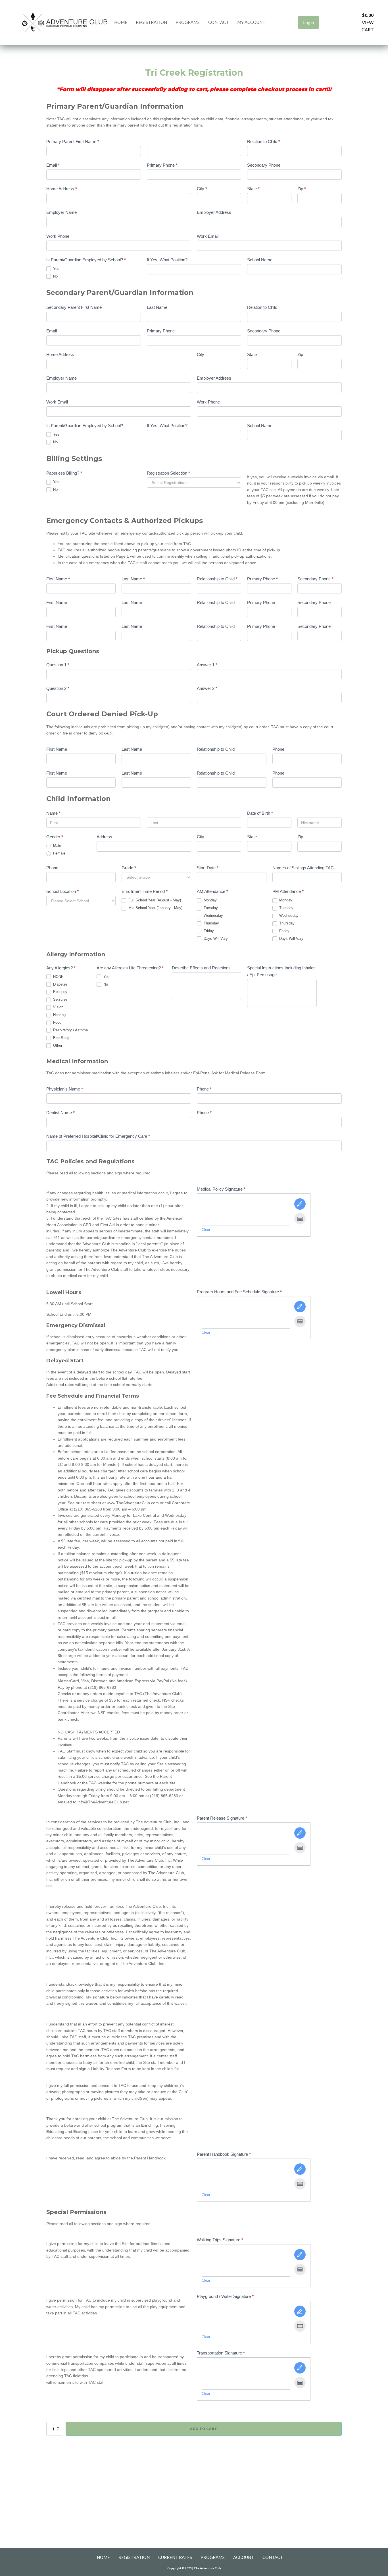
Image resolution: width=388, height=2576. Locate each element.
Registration (151, 22)
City (202, 189)
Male (57, 846)
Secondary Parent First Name (74, 307)
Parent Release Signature (222, 1818)
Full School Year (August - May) (154, 900)
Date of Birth (260, 813)
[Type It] (300, 1219)
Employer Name (61, 212)
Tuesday (210, 908)
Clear (206, 1230)
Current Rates (175, 2557)
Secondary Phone (264, 165)
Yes (56, 269)
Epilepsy (60, 992)
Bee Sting (61, 1038)
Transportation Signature (221, 2353)
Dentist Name (61, 1113)
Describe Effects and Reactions (201, 968)
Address (104, 837)
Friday (208, 931)
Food (57, 1022)
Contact (218, 22)
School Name (260, 260)
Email (53, 165)
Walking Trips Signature (220, 2240)
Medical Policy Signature (221, 1189)
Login (308, 22)
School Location (62, 891)
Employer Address (214, 212)
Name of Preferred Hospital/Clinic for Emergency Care (98, 1136)
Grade (129, 868)
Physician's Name (65, 1089)
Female (59, 853)
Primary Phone (162, 165)
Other (57, 1045)
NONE (58, 977)
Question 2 (58, 688)
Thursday (211, 923)
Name (53, 813)
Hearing (59, 1015)
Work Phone (58, 236)
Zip (302, 189)
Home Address (62, 189)
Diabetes (60, 984)
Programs (188, 22)
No (55, 276)
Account (244, 2557)
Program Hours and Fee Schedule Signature (239, 1292)
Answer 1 (207, 665)
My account (251, 22)
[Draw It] (300, 1204)
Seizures (60, 999)
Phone (278, 749)
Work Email (208, 236)
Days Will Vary (215, 939)
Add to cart (204, 2429)
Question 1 (58, 665)
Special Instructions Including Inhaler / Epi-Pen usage (281, 971)
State (253, 189)
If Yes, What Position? (167, 260)
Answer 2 (207, 688)
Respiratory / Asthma (70, 1030)
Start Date (208, 868)
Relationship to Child (217, 579)
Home (121, 22)
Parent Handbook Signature (224, 2154)
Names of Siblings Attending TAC (303, 868)
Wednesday (213, 915)
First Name (58, 579)
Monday (210, 900)
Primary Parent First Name (73, 141)
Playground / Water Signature (225, 2296)
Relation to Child (264, 141)
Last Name (157, 307)
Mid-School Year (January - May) (155, 908)
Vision (58, 1007)
